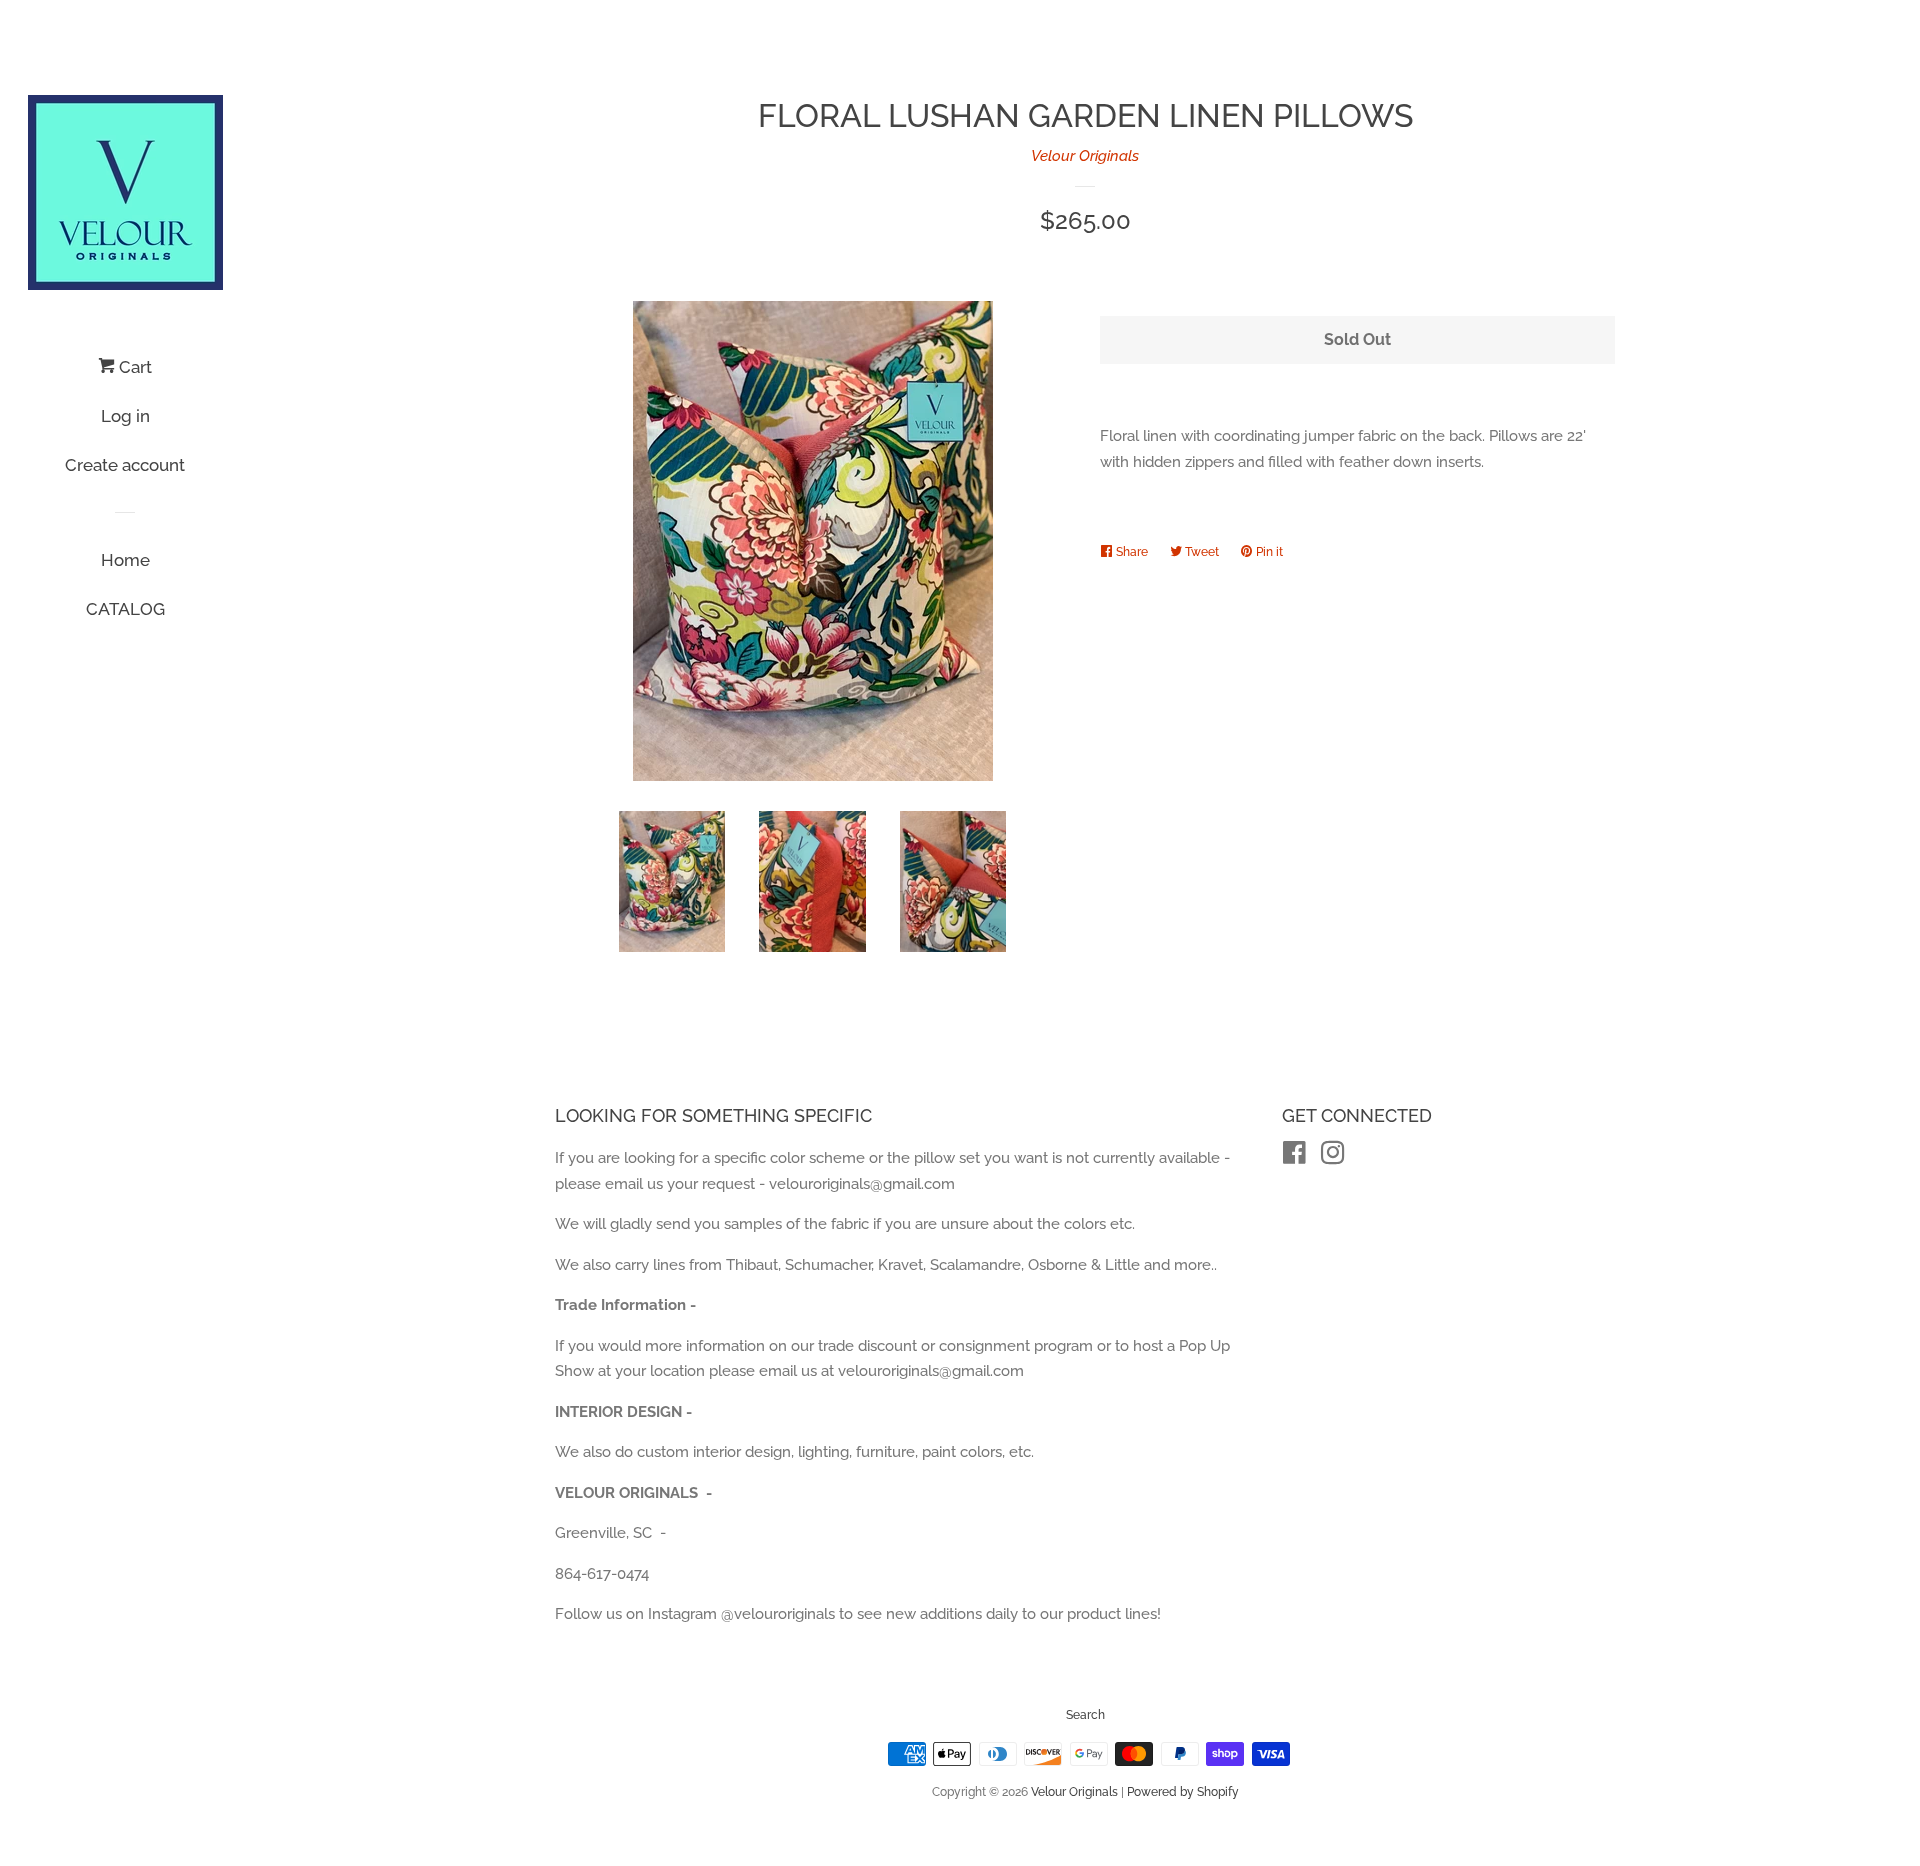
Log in (125, 416)
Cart (133, 367)
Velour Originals (1085, 156)
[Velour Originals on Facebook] (1294, 1157)
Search (1085, 1715)
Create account (125, 465)
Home (125, 560)
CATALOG (125, 609)
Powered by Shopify (1183, 1792)
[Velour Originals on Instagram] (1333, 1157)
